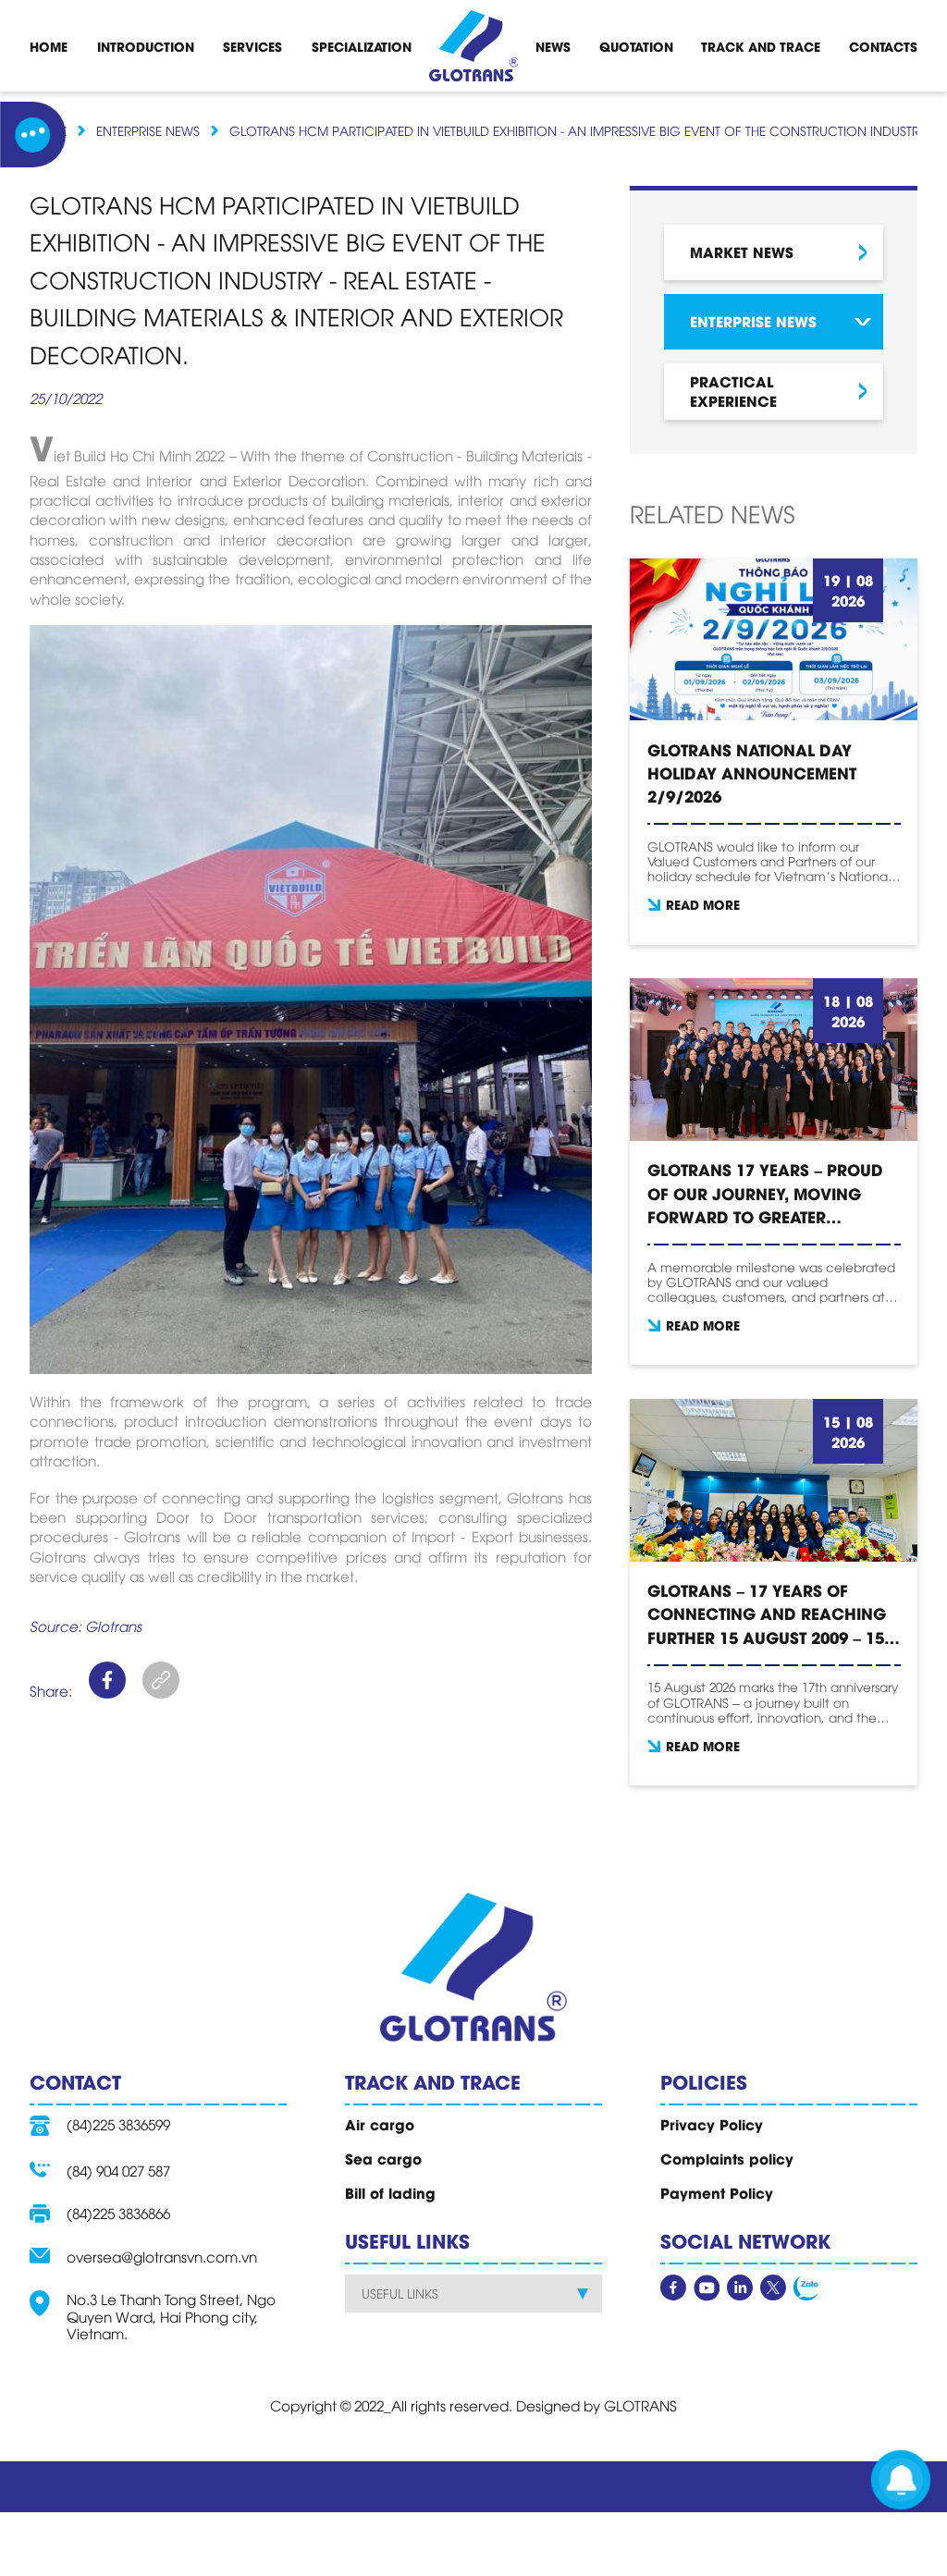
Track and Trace (761, 46)
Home (49, 46)
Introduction (146, 46)
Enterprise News (148, 130)
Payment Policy (717, 2192)
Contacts (883, 46)
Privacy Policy (712, 2124)
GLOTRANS (640, 2405)
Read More (703, 904)
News (553, 46)
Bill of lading (390, 2192)
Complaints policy (727, 2158)
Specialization (362, 46)
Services (252, 46)
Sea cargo (383, 2158)
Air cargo (380, 2124)
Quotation (636, 46)
